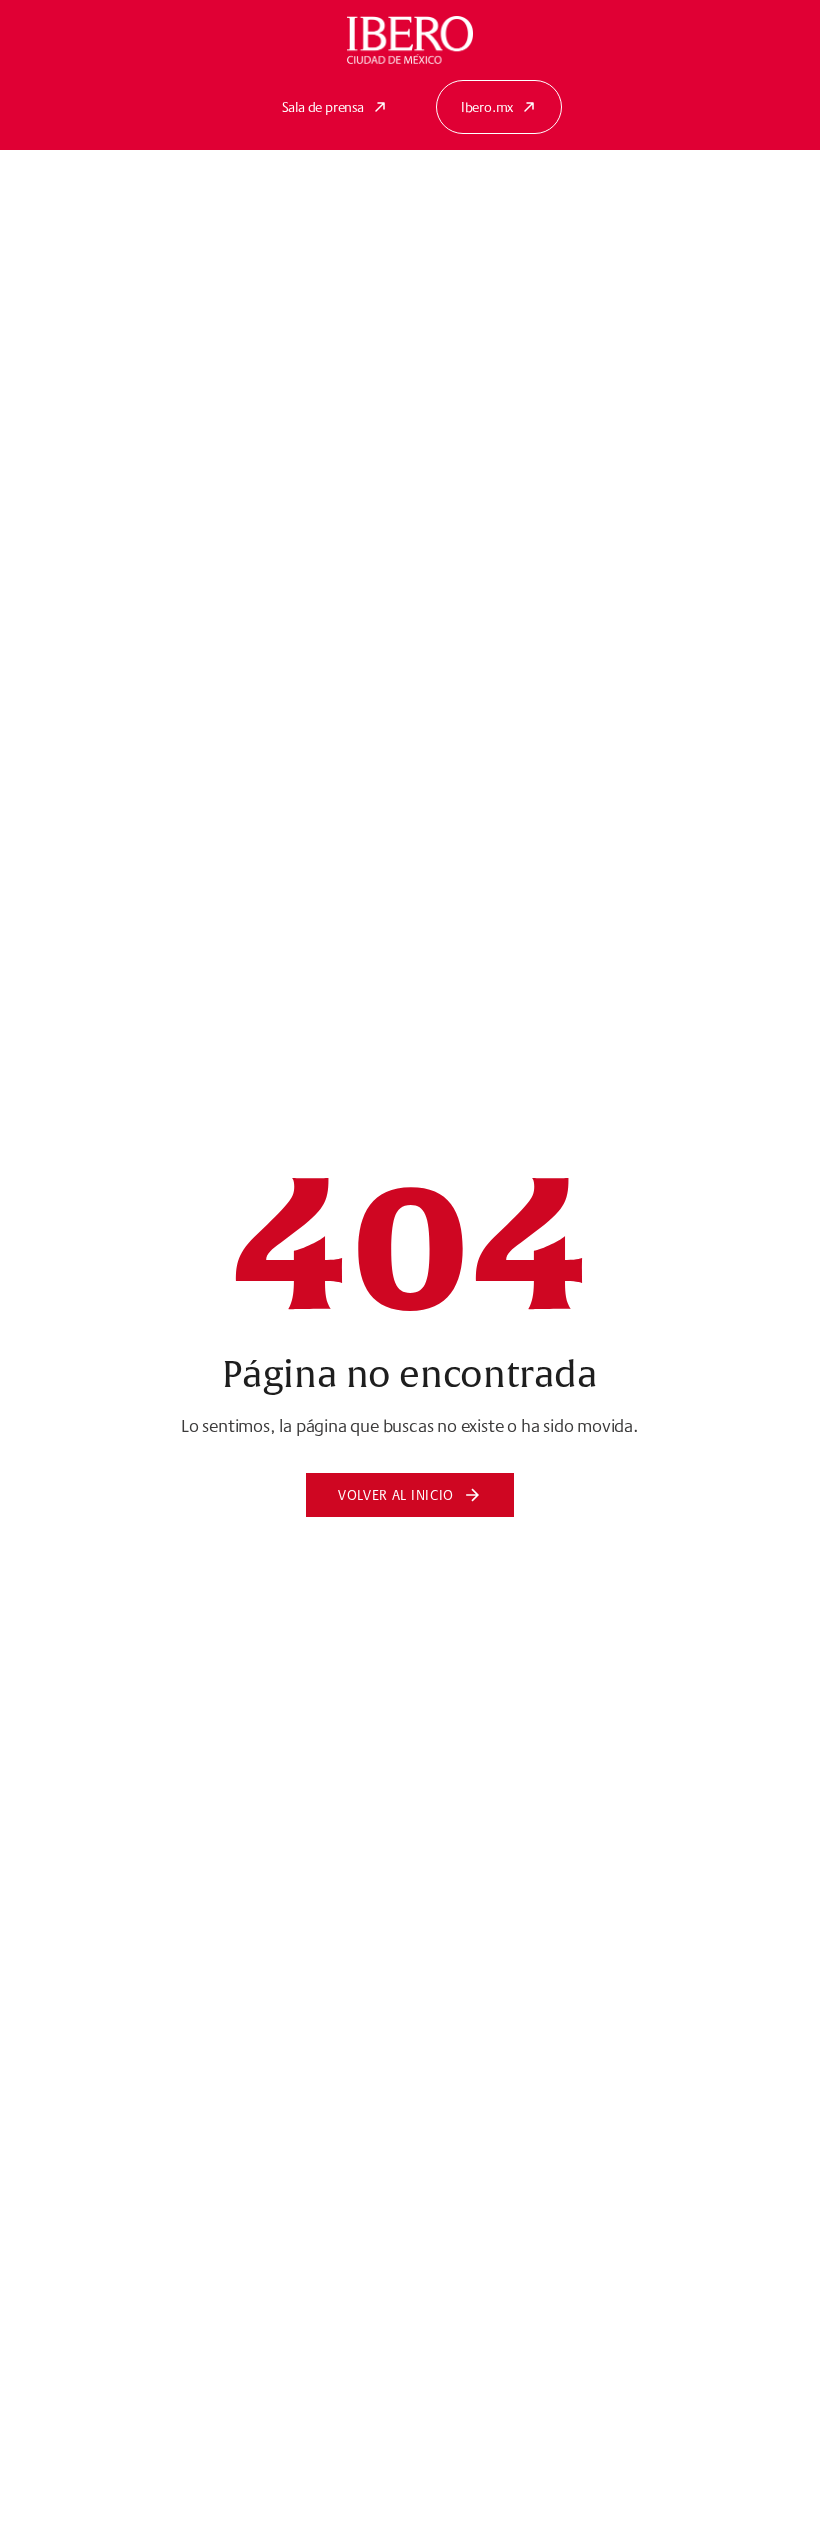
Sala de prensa (323, 107)
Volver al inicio (396, 1495)
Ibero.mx (487, 107)
